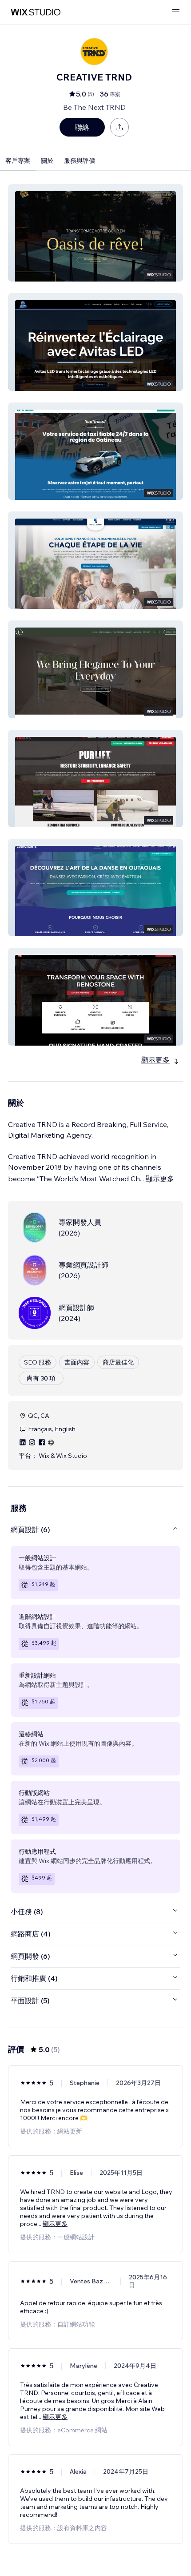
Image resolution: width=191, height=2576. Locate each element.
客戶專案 (18, 161)
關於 (47, 161)
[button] (95, 233)
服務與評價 (80, 161)
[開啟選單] (176, 12)
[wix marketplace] (36, 12)
